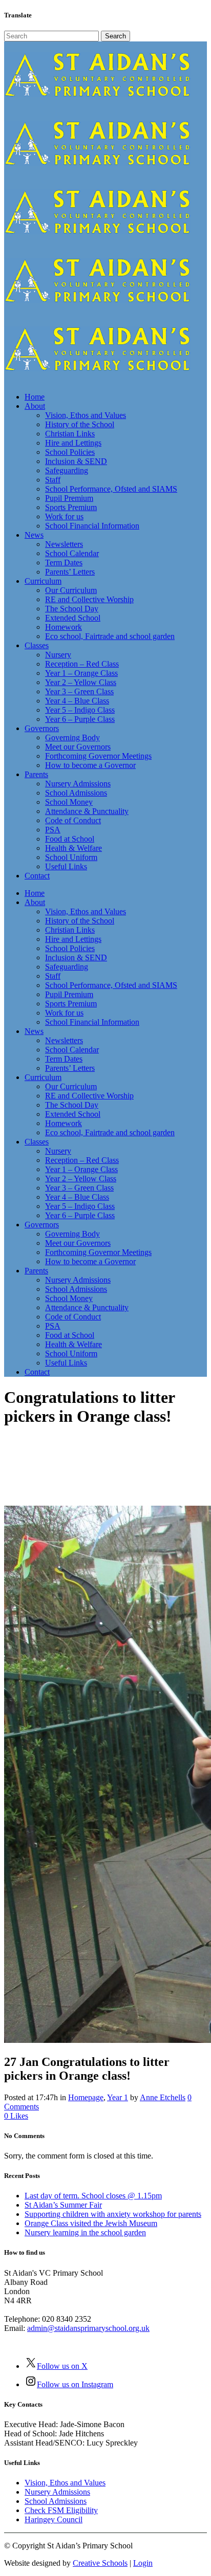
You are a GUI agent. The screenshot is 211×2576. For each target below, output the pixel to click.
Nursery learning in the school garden (85, 2232)
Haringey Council (54, 2519)
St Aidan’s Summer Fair (63, 2205)
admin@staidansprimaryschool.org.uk (88, 2328)
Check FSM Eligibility (61, 2510)
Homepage (86, 2097)
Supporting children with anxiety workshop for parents (113, 2214)
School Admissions (56, 2501)
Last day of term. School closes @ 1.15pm (93, 2196)
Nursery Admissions (57, 2492)
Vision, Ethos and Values (65, 2483)
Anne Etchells (163, 2097)
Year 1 (118, 2097)
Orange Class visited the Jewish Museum (91, 2223)
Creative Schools (100, 2563)
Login (143, 2563)
